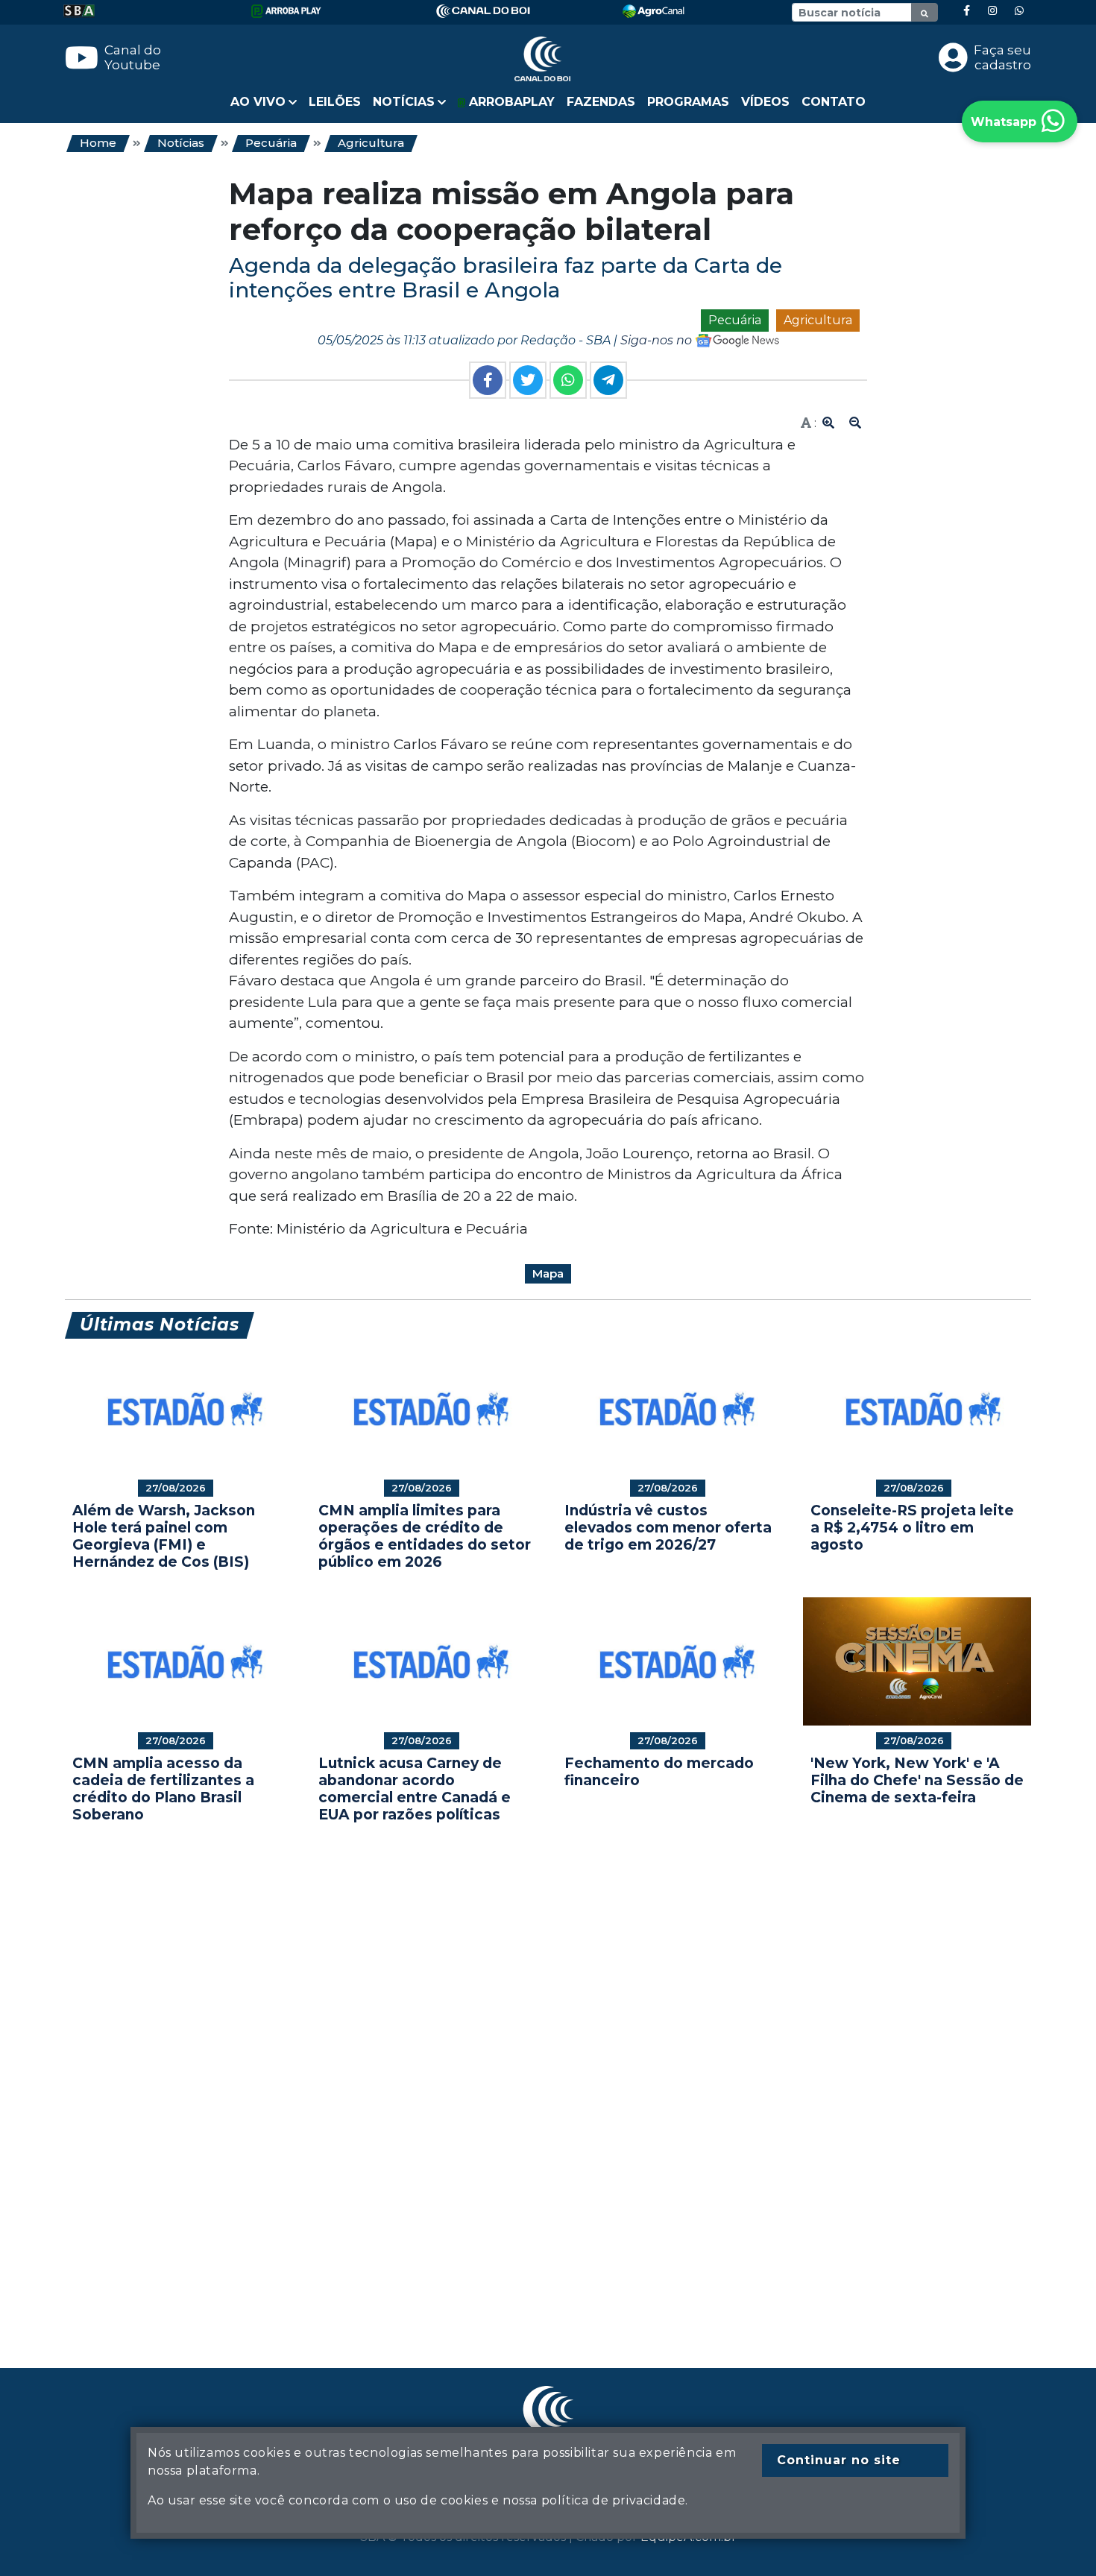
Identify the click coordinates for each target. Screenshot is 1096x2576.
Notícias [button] (404, 102)
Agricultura (371, 143)
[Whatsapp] (1019, 11)
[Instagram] (992, 11)
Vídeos (765, 102)
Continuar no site (839, 2460)
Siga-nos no (658, 340)
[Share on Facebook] (488, 380)
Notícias (181, 143)
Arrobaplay (510, 102)
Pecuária (271, 143)
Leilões (335, 102)
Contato (834, 102)
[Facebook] (967, 11)
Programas (688, 102)
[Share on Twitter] (528, 380)
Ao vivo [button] (258, 102)
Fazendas (601, 102)
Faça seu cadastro (1002, 57)
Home (98, 143)
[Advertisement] (512, 2073)
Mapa (548, 1273)
